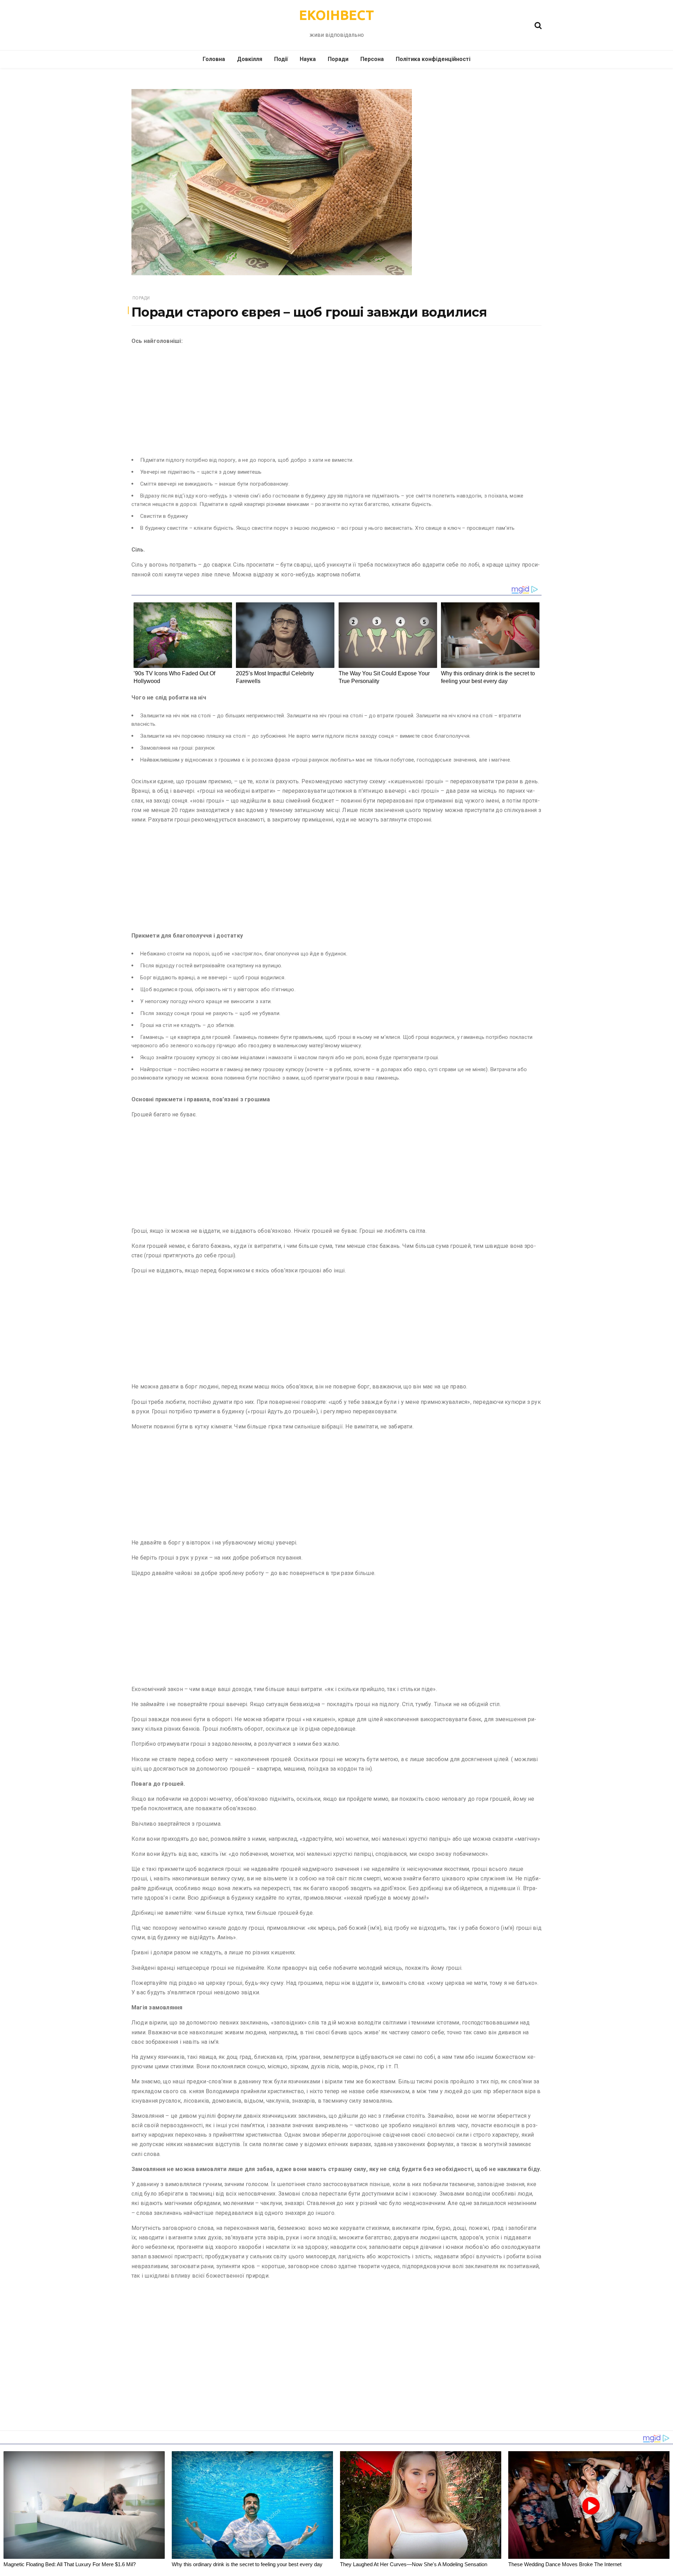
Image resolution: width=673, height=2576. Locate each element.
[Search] (538, 25)
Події (281, 59)
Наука (308, 59)
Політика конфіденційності (433, 59)
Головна (214, 59)
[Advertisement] (336, 400)
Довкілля (250, 59)
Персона (372, 59)
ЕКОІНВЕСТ (336, 15)
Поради (338, 59)
